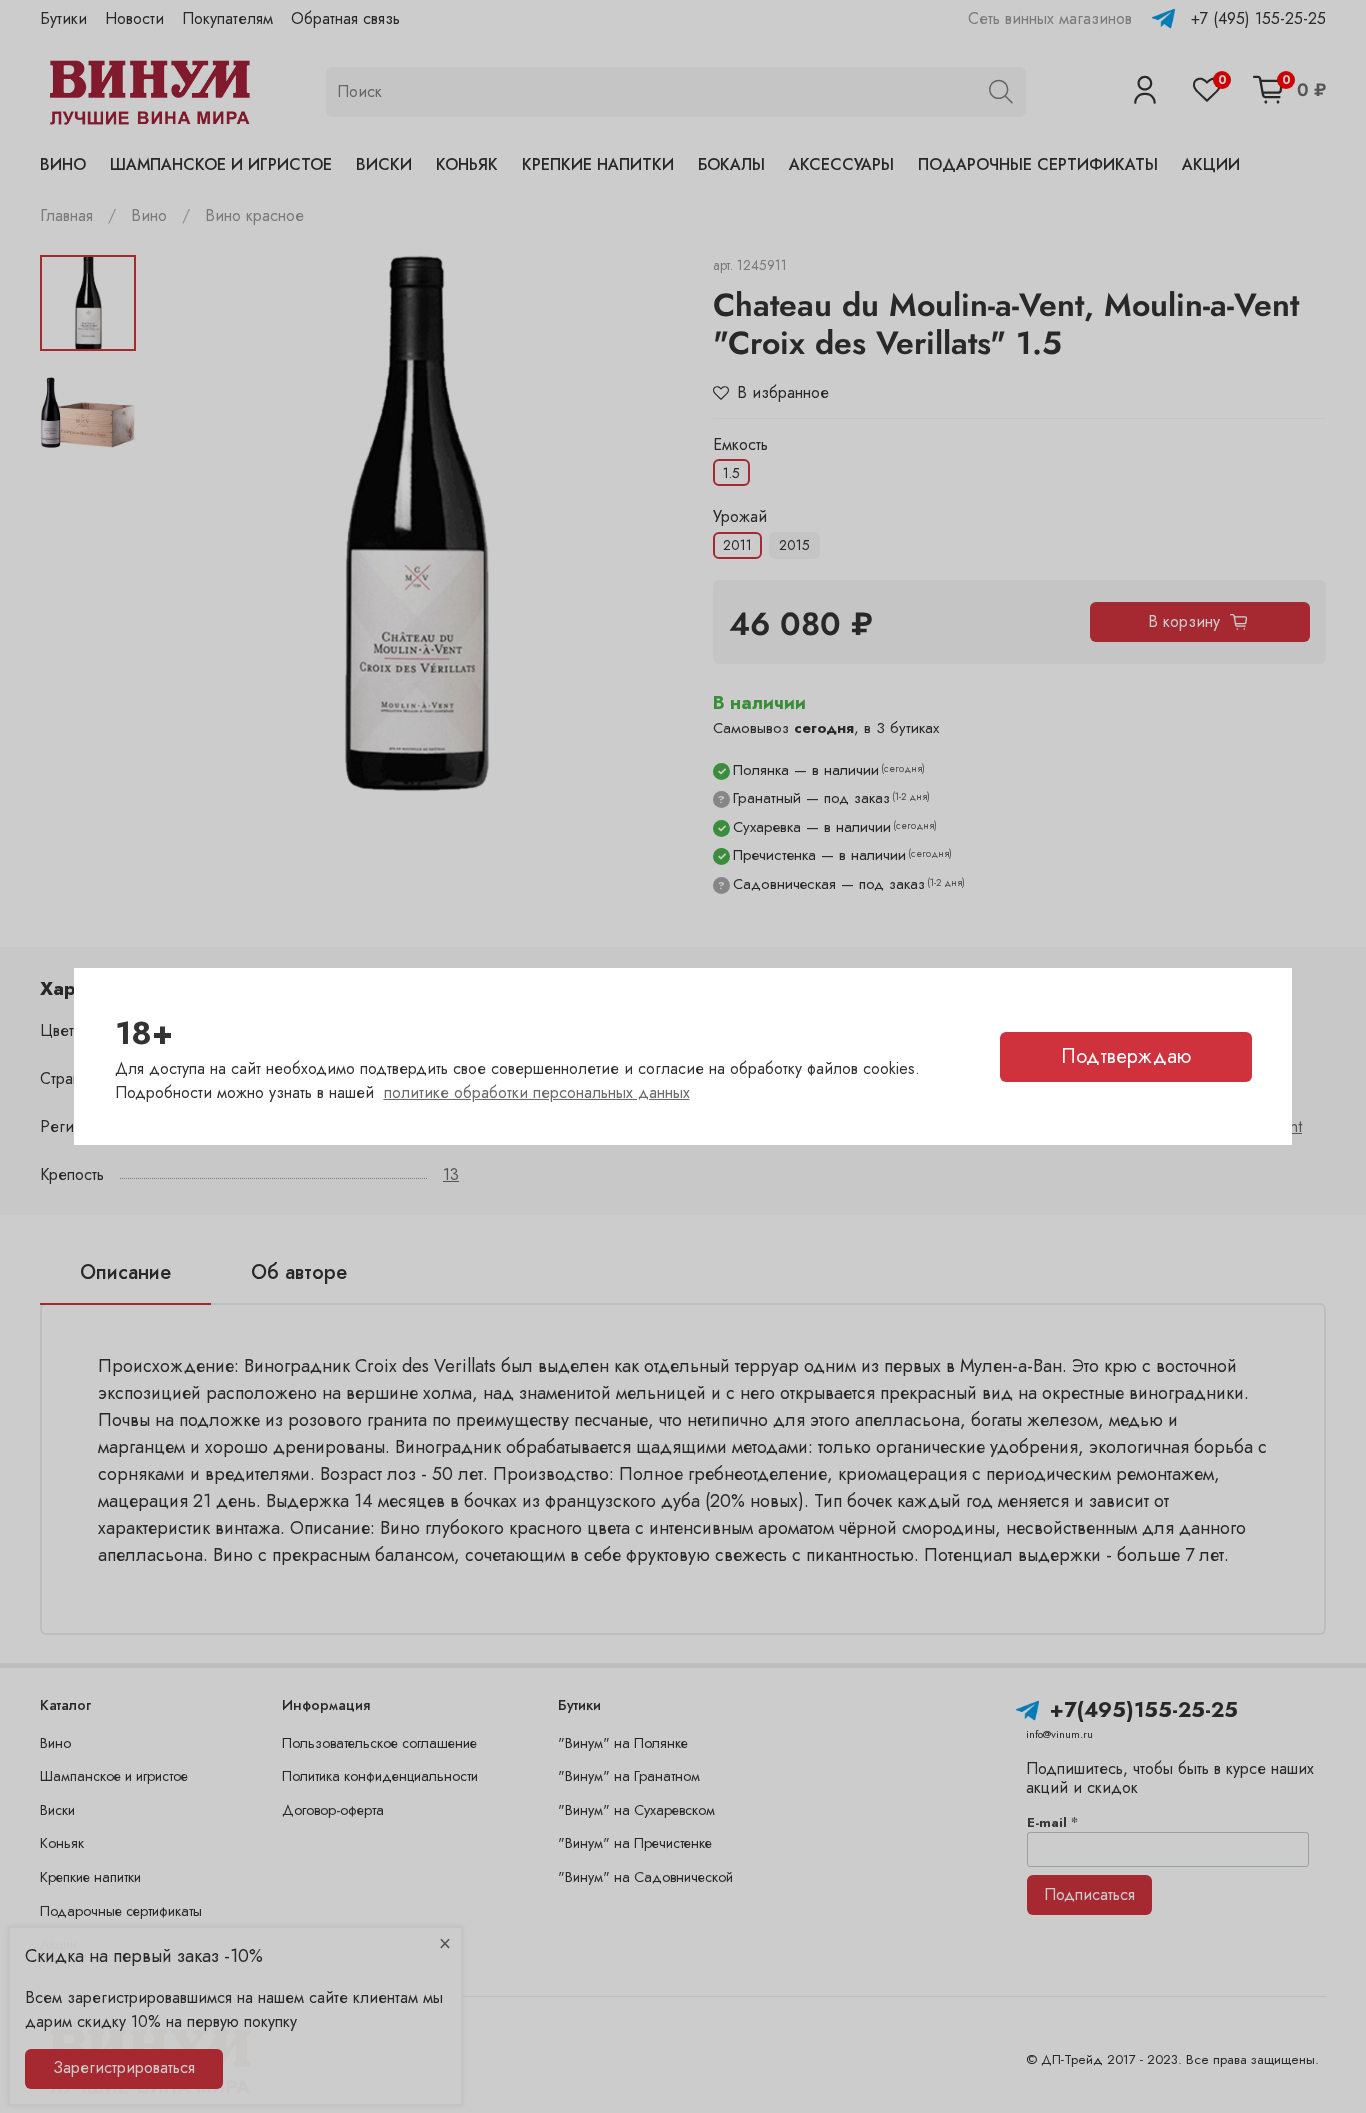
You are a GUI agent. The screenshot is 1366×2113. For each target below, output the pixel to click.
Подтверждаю (1126, 1056)
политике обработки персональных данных (537, 1092)
